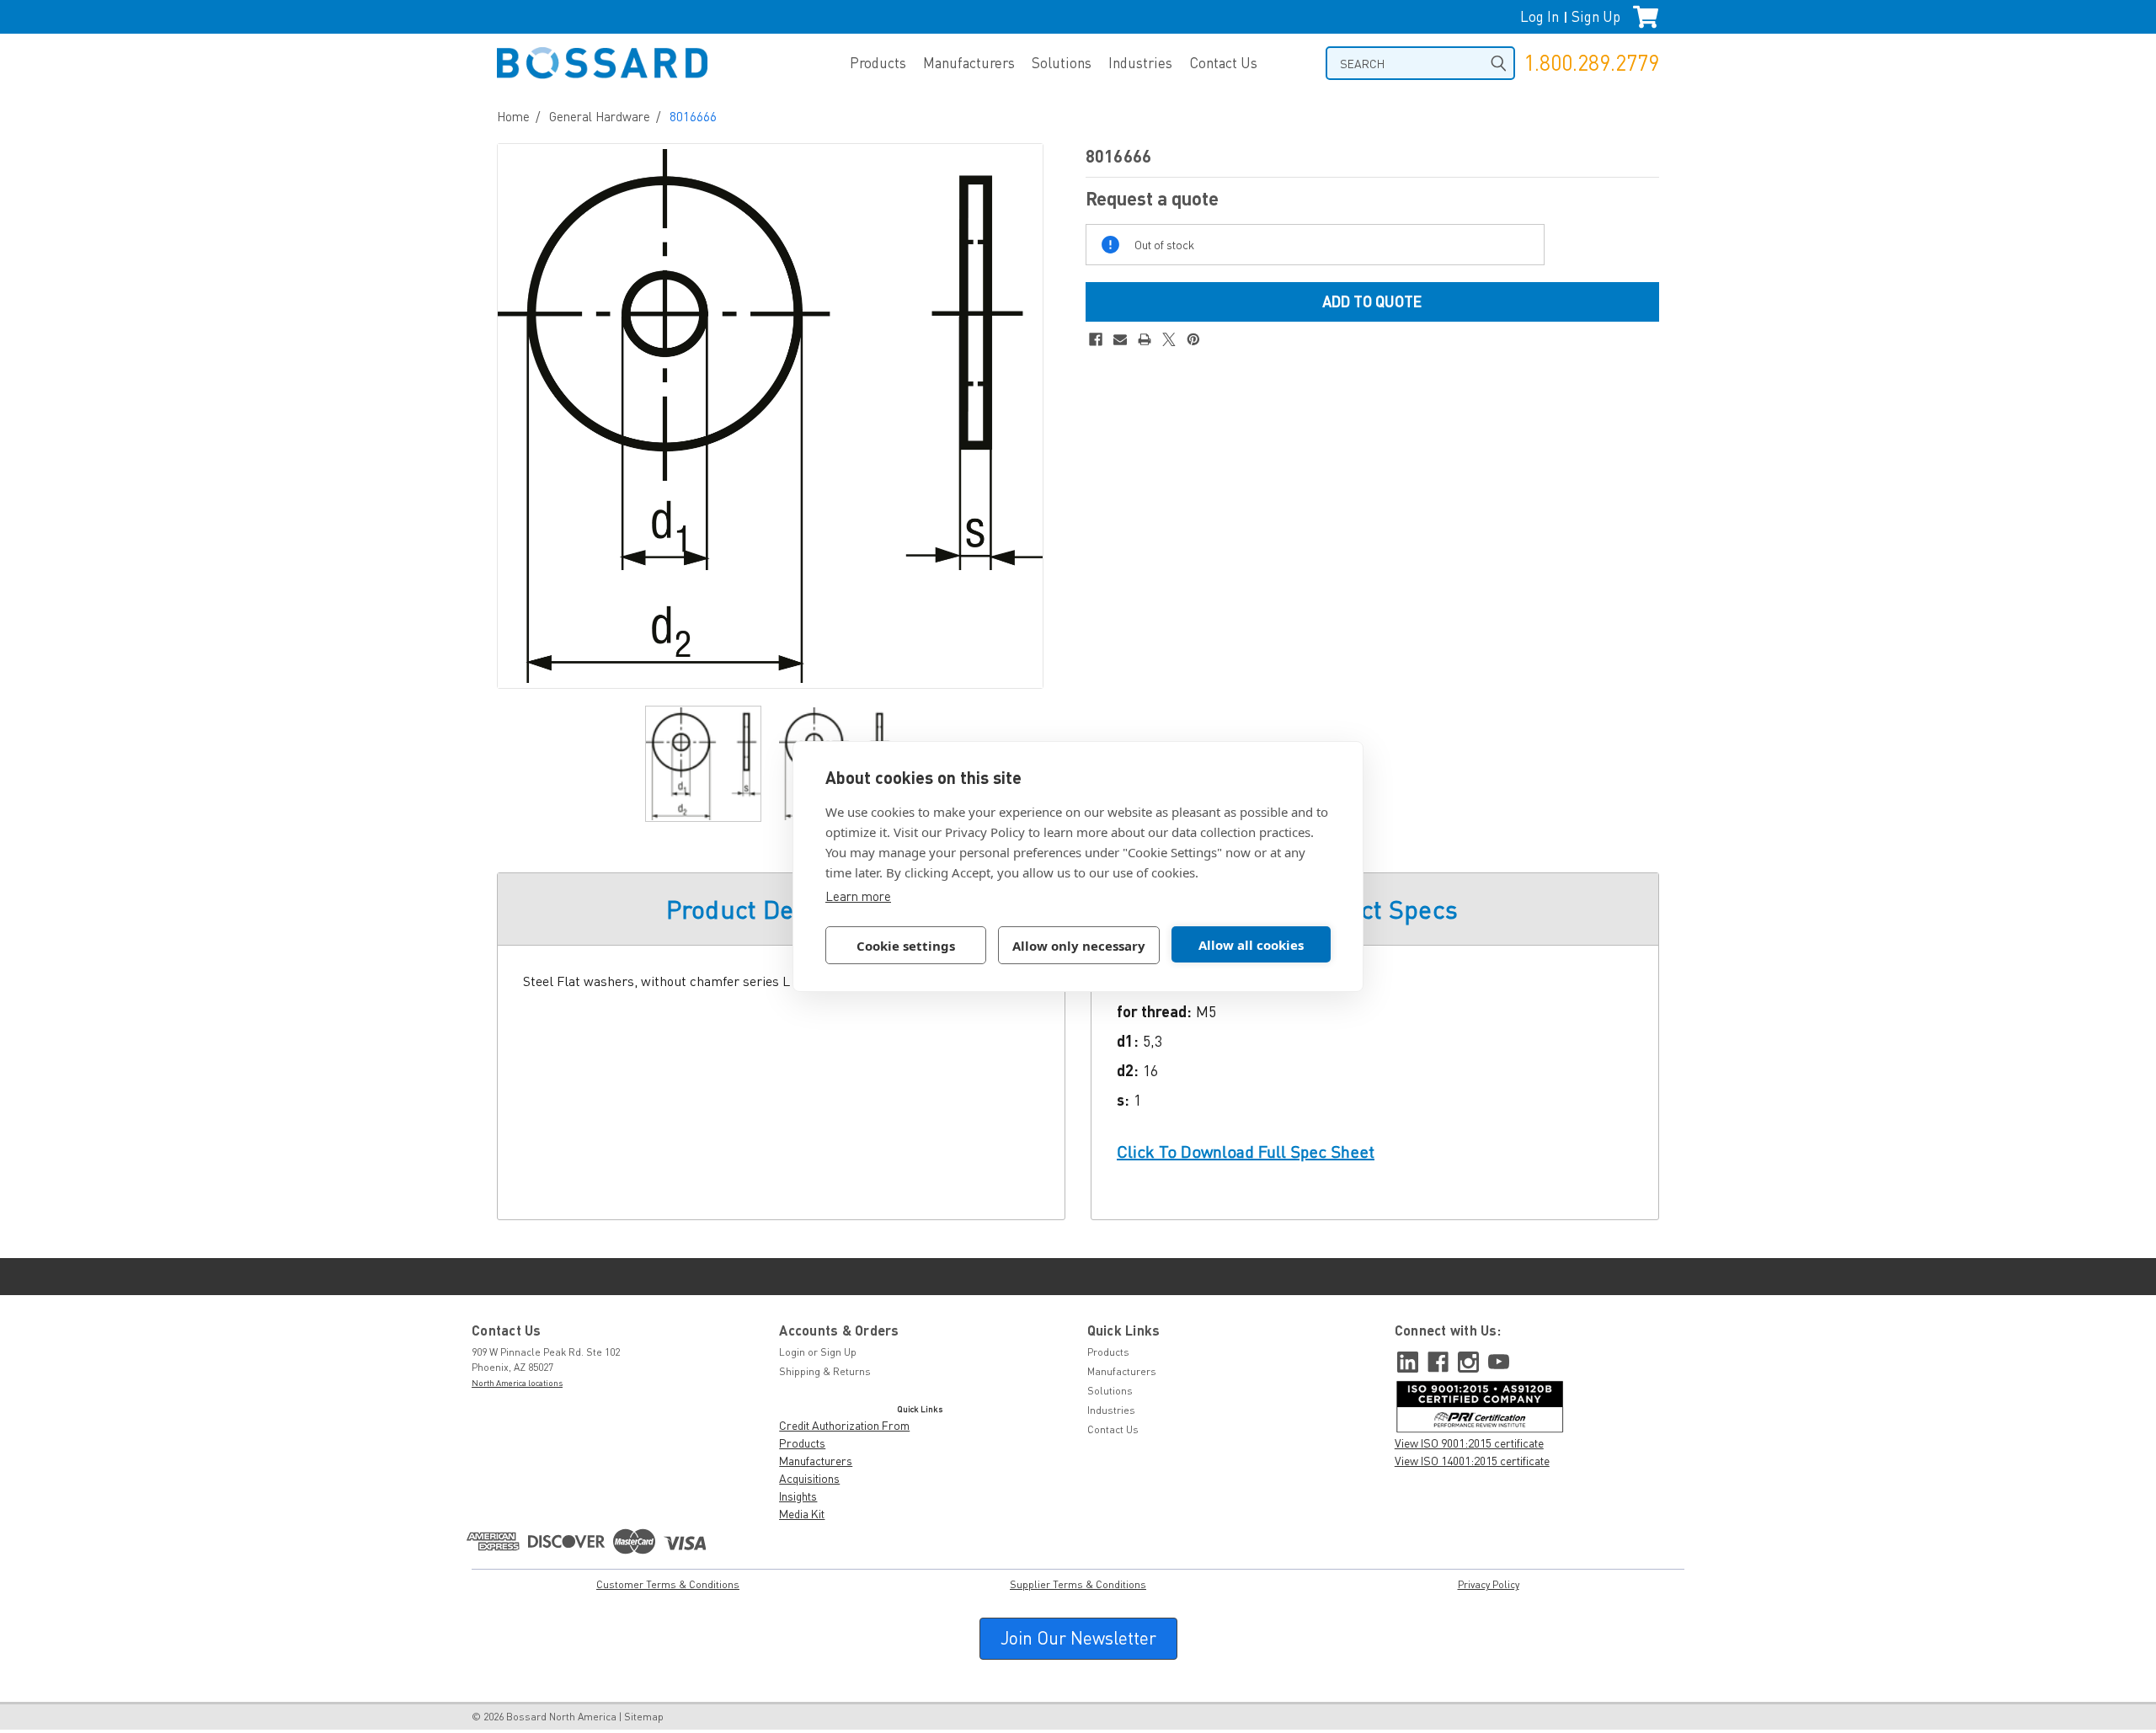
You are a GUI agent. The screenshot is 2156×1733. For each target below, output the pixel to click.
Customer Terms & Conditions (668, 1584)
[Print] (1145, 339)
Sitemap (644, 1717)
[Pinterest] (1193, 339)
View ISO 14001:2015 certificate (1472, 1461)
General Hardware (600, 116)
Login (792, 1352)
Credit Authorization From (844, 1425)
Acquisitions (809, 1478)
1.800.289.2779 (1591, 63)
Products (878, 63)
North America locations (517, 1383)
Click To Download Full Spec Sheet (1246, 1152)
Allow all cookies (1251, 945)
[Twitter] (1169, 339)
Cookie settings (906, 946)
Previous (515, 416)
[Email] (1120, 339)
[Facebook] (1096, 339)
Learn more (858, 896)
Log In (1540, 16)
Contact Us (1223, 63)
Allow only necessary (1079, 946)
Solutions (1062, 63)
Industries (1140, 63)
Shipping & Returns (825, 1371)
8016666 (693, 116)
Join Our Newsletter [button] (1078, 1638)
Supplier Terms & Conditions (1078, 1584)
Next (1026, 416)
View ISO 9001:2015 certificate (1469, 1443)
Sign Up (1596, 16)
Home (513, 116)
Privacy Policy (1489, 1584)
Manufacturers (969, 63)
